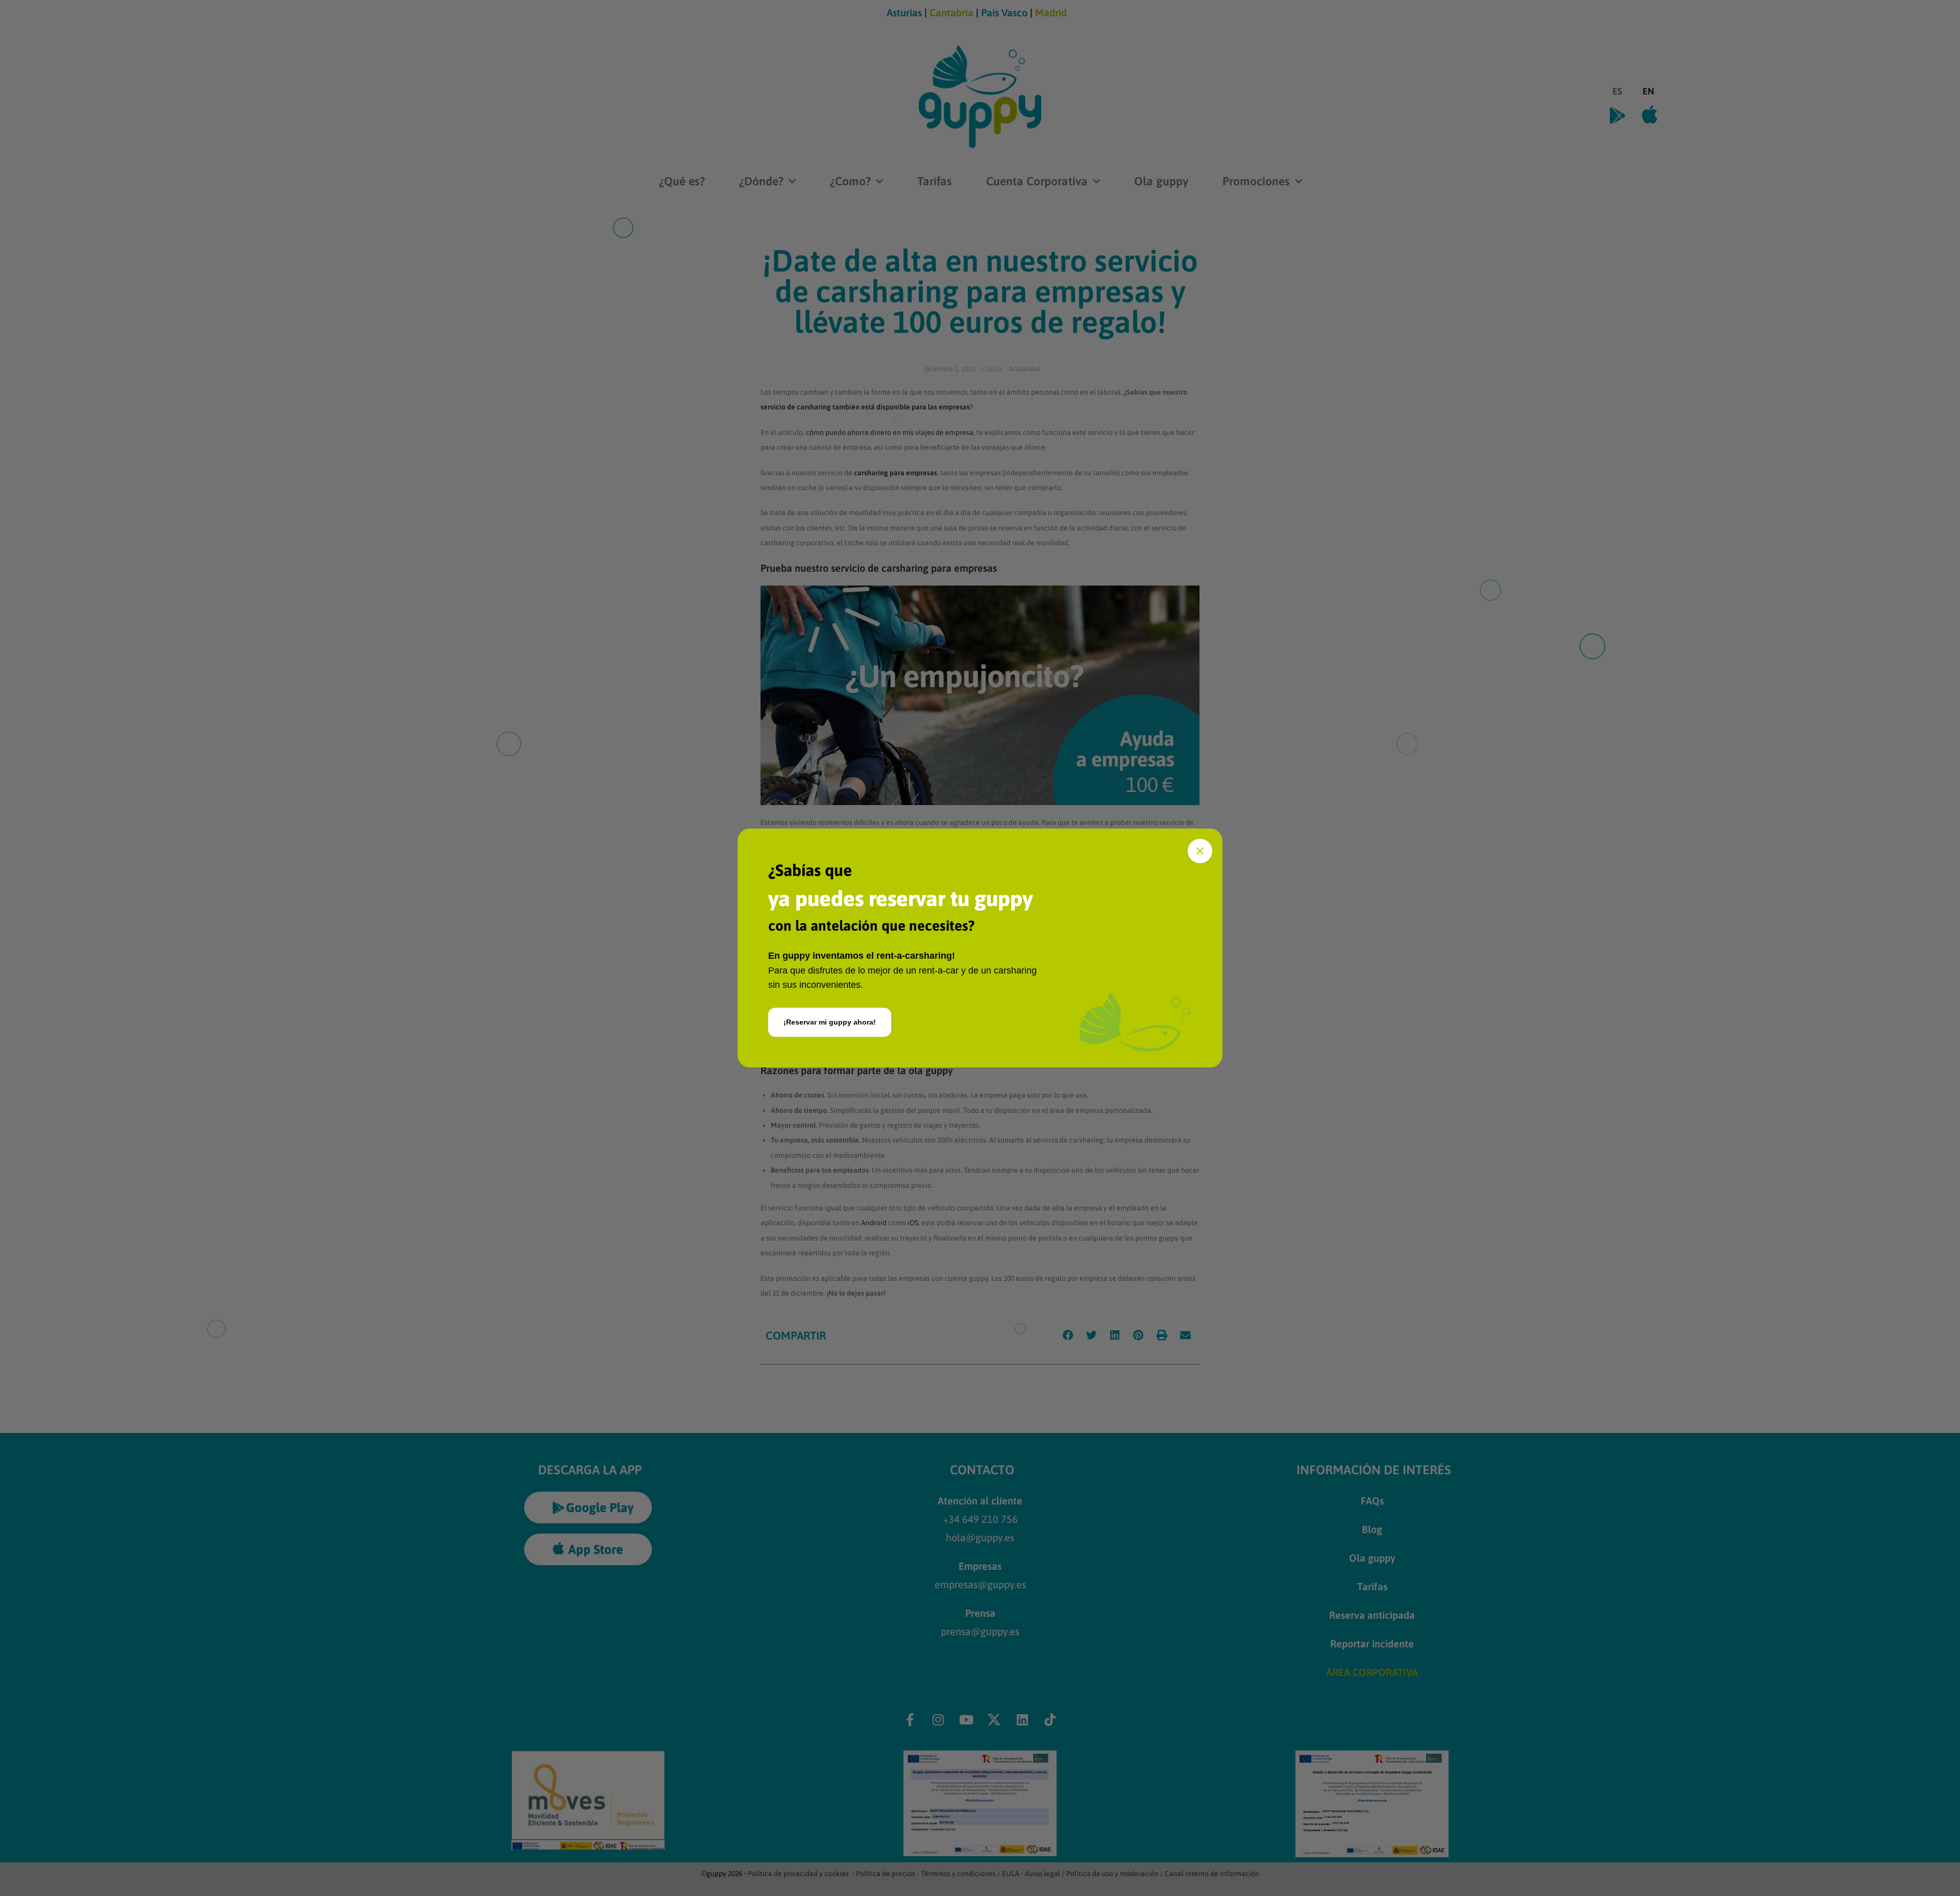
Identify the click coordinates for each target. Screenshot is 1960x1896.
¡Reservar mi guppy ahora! (830, 1022)
